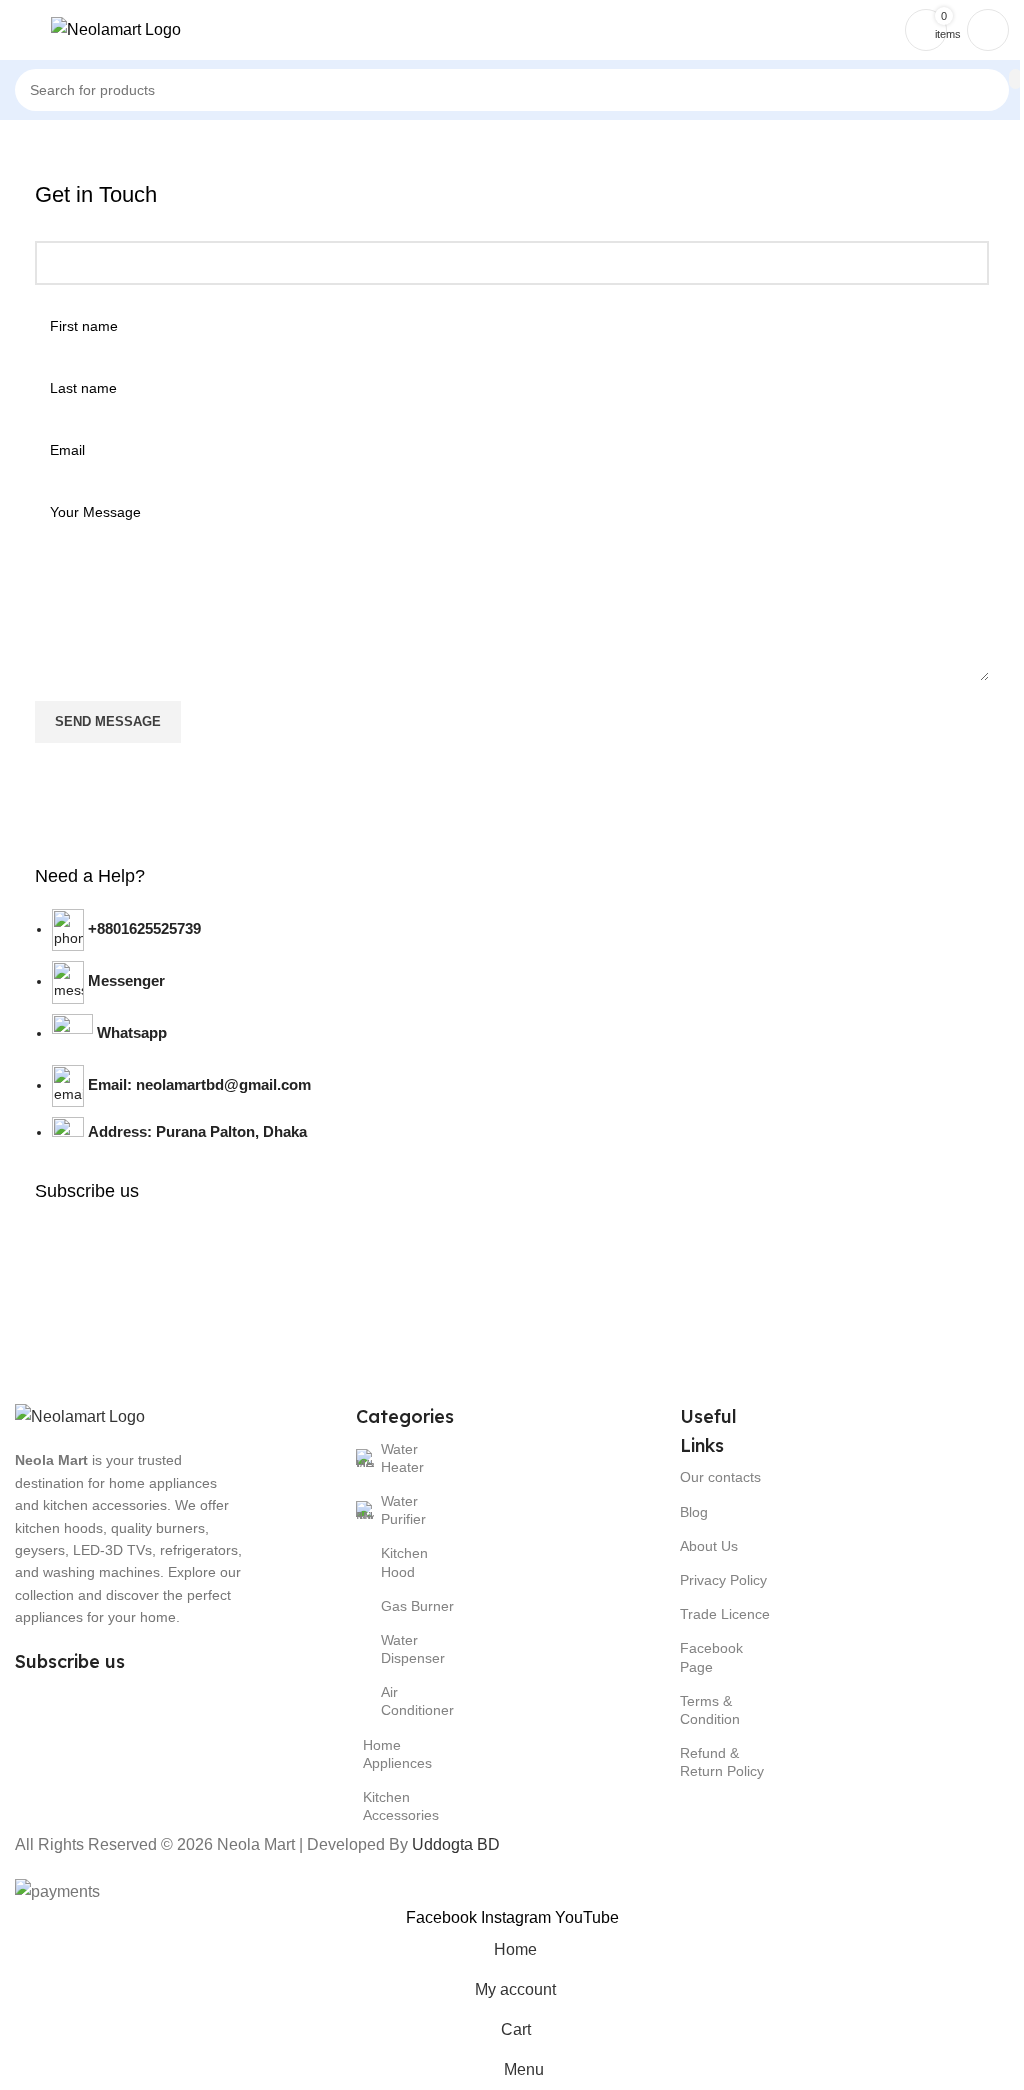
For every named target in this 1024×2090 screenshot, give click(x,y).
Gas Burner (417, 1606)
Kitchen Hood (404, 1562)
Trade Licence (725, 1614)
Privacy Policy (723, 1580)
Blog (694, 1512)
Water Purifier (403, 1510)
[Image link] (80, 1415)
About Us (709, 1546)
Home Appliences (397, 1754)
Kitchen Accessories (401, 1806)
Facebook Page (711, 1657)
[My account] (988, 30)
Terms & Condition (710, 1710)
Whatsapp (132, 1032)
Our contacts (720, 1477)
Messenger (126, 980)
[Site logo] (116, 28)
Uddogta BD (456, 1844)
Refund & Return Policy (722, 1762)
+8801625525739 (144, 928)
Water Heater (402, 1458)
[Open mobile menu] (23, 30)
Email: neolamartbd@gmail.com (199, 1084)
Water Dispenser (413, 1649)
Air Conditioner (417, 1701)
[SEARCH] (1015, 79)
